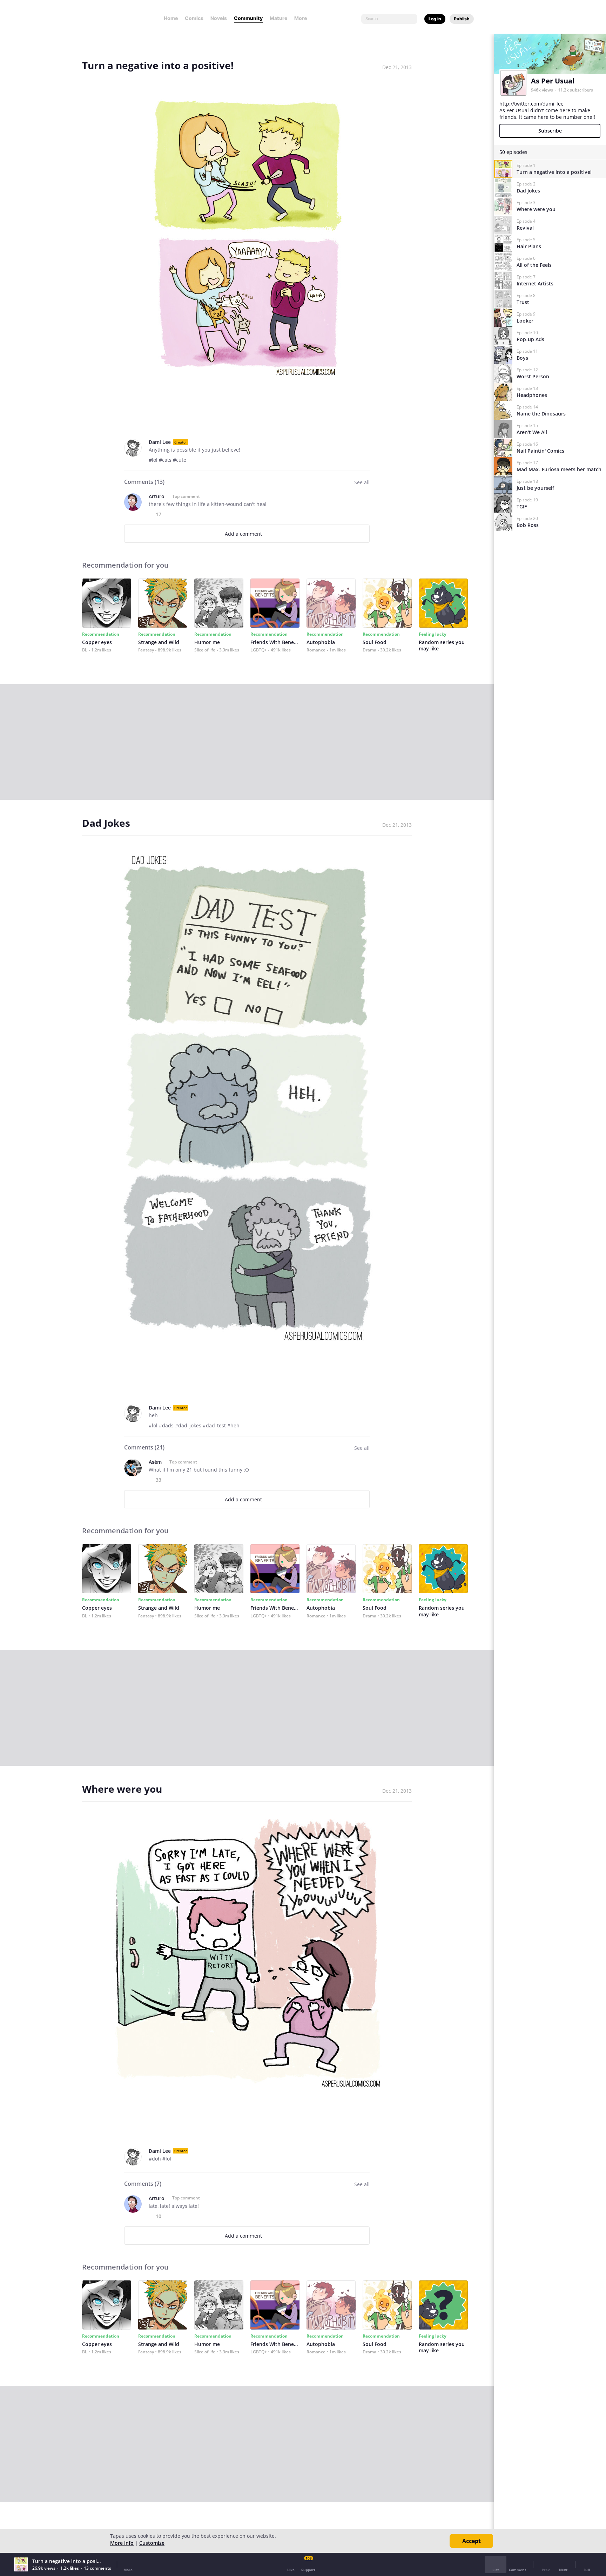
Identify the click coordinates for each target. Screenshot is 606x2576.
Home (171, 18)
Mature (278, 18)
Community (248, 18)
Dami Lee (160, 442)
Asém (155, 1462)
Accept (472, 2541)
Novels (219, 18)
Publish (462, 19)
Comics (194, 18)
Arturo (157, 496)
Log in (435, 19)
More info (122, 2543)
